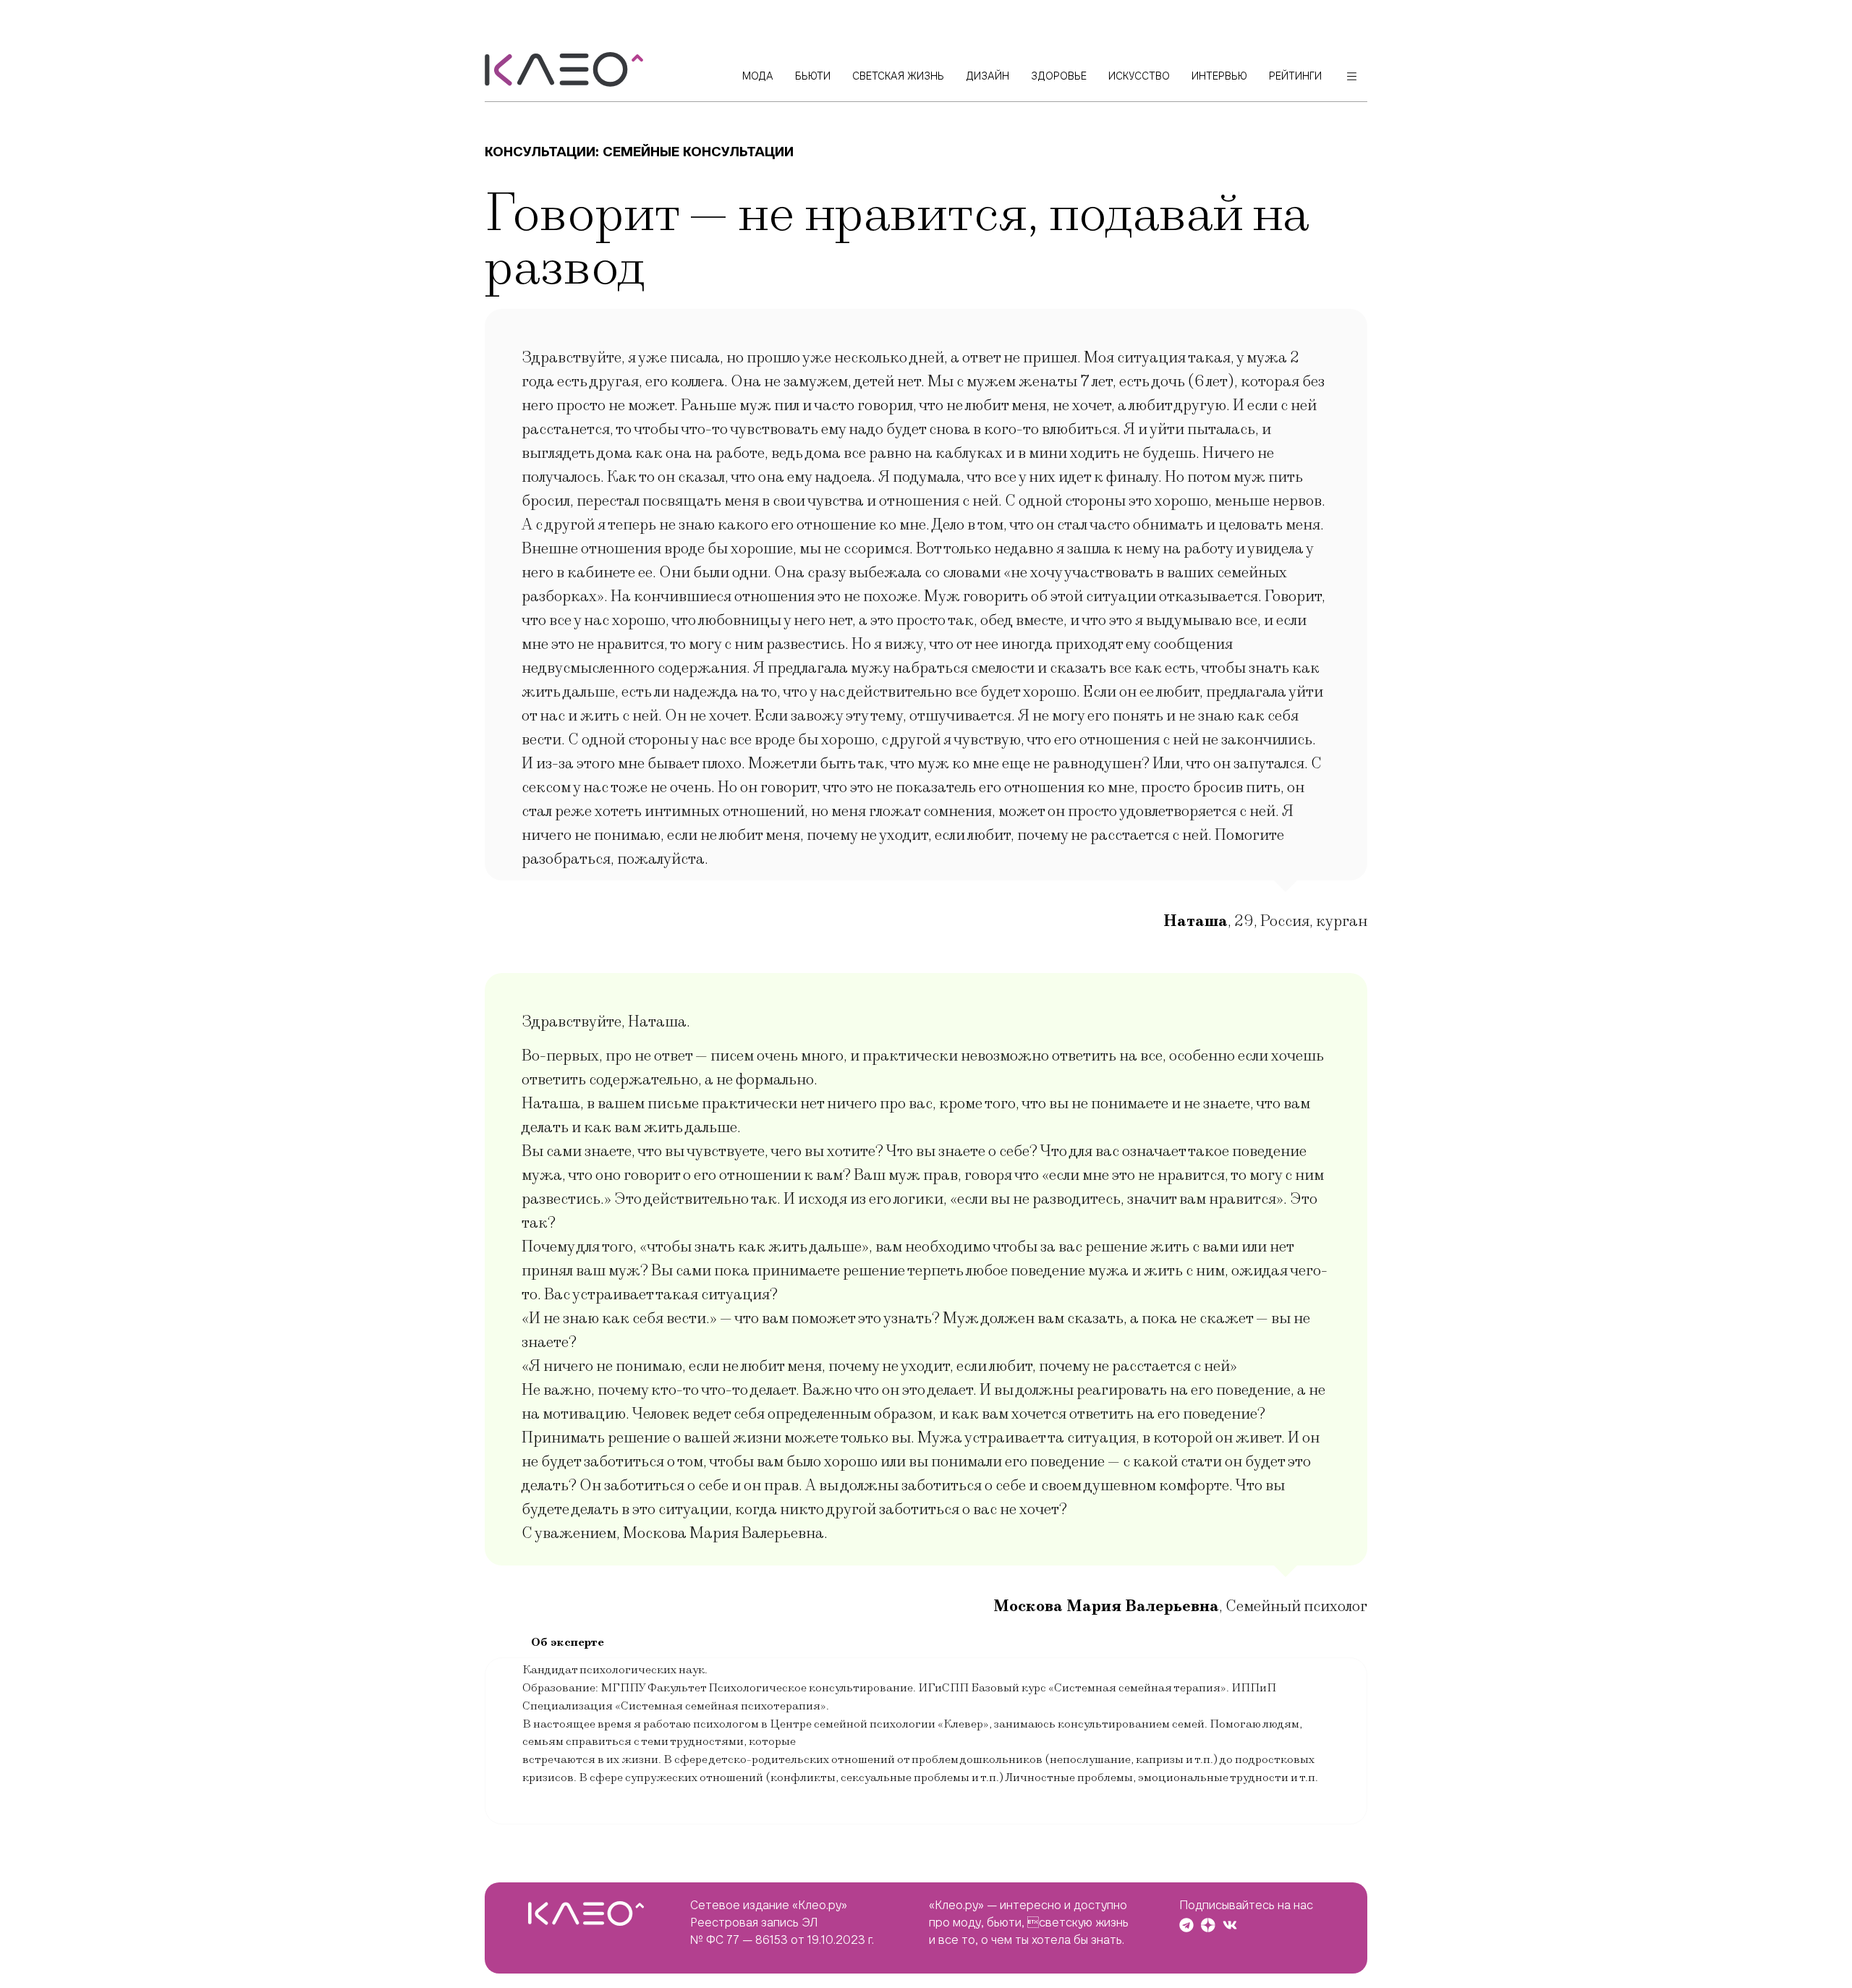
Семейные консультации (698, 152)
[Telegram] (1186, 1925)
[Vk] (1230, 1925)
